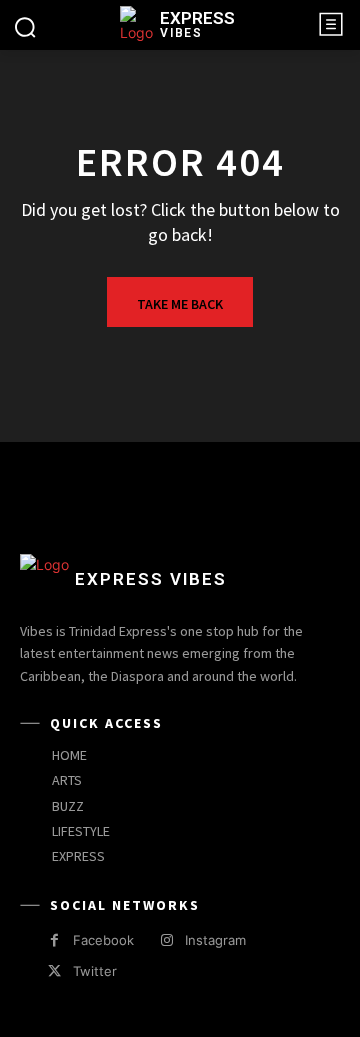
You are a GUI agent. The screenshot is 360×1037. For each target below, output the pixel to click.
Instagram (215, 940)
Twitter (95, 971)
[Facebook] (54, 940)
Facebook (103, 940)
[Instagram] (166, 940)
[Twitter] (54, 971)
